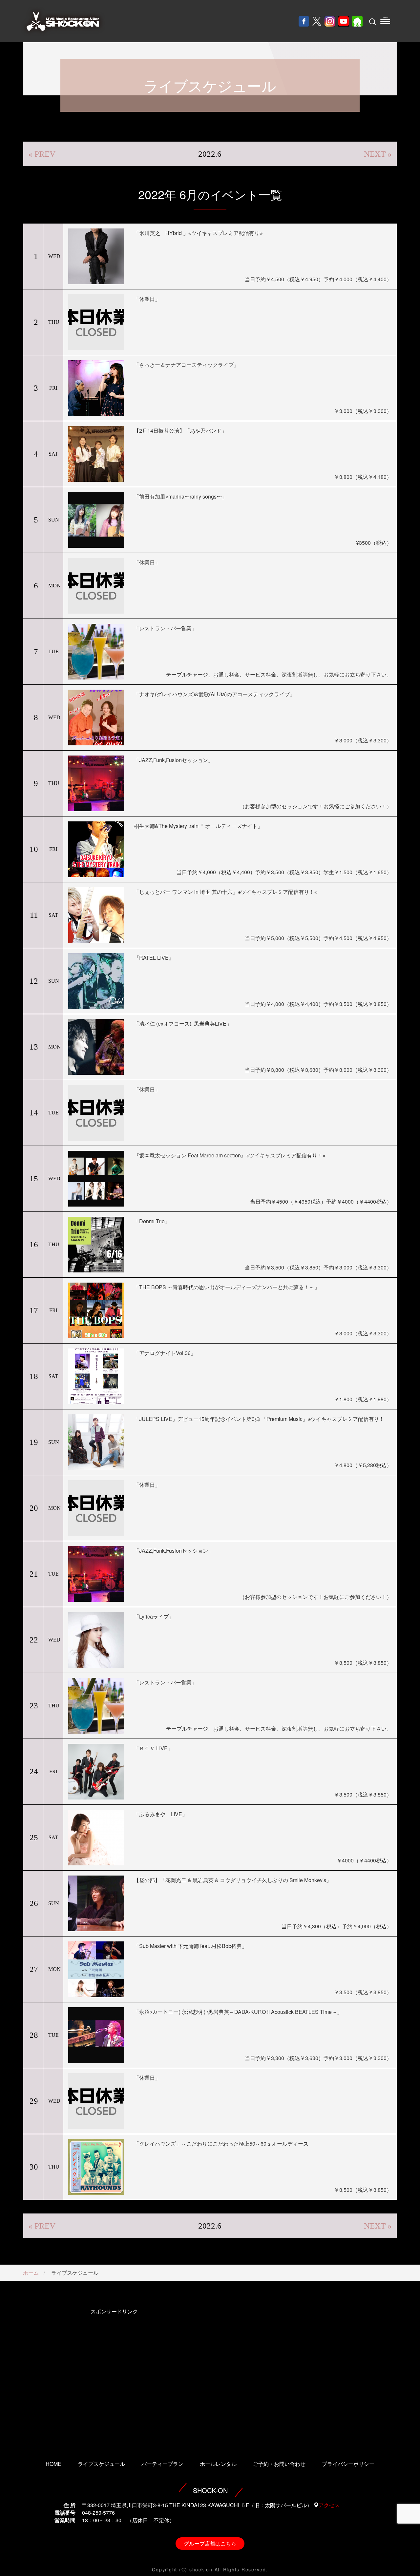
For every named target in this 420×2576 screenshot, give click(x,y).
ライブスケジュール (101, 2464)
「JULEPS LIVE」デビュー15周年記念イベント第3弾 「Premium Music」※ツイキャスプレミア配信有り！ (259, 1419)
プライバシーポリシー (348, 2464)
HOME (53, 2464)
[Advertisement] (114, 2375)
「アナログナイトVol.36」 (165, 1353)
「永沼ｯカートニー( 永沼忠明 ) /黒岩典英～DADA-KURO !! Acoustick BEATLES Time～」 (238, 2012)
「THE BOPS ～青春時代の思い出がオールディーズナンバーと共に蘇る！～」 (227, 1287)
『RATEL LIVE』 (154, 958)
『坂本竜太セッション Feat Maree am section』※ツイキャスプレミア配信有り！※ (230, 1155)
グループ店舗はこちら (210, 2543)
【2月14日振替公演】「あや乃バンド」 (180, 431)
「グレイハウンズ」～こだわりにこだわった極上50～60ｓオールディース (221, 2143)
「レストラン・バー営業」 (165, 628)
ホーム (31, 2273)
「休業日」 (147, 299)
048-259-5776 (98, 2513)
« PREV (42, 154)
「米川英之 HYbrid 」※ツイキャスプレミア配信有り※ (198, 233)
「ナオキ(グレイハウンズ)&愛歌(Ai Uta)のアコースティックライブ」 (214, 694)
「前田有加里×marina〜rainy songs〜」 (180, 496)
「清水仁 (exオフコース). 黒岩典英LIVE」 (183, 1023)
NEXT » (378, 154)
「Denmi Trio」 (152, 1221)
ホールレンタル (218, 2464)
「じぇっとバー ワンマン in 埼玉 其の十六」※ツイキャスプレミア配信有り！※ (226, 892)
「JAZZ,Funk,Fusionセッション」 (174, 760)
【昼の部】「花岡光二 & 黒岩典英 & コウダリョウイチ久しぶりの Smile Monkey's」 (233, 1880)
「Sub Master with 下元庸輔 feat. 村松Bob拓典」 (190, 1946)
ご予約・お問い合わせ (279, 2464)
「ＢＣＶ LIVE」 (153, 1748)
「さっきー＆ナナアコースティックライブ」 (186, 365)
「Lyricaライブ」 (154, 1616)
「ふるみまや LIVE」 (161, 1814)
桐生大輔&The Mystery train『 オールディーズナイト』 (198, 826)
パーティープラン (162, 2464)
